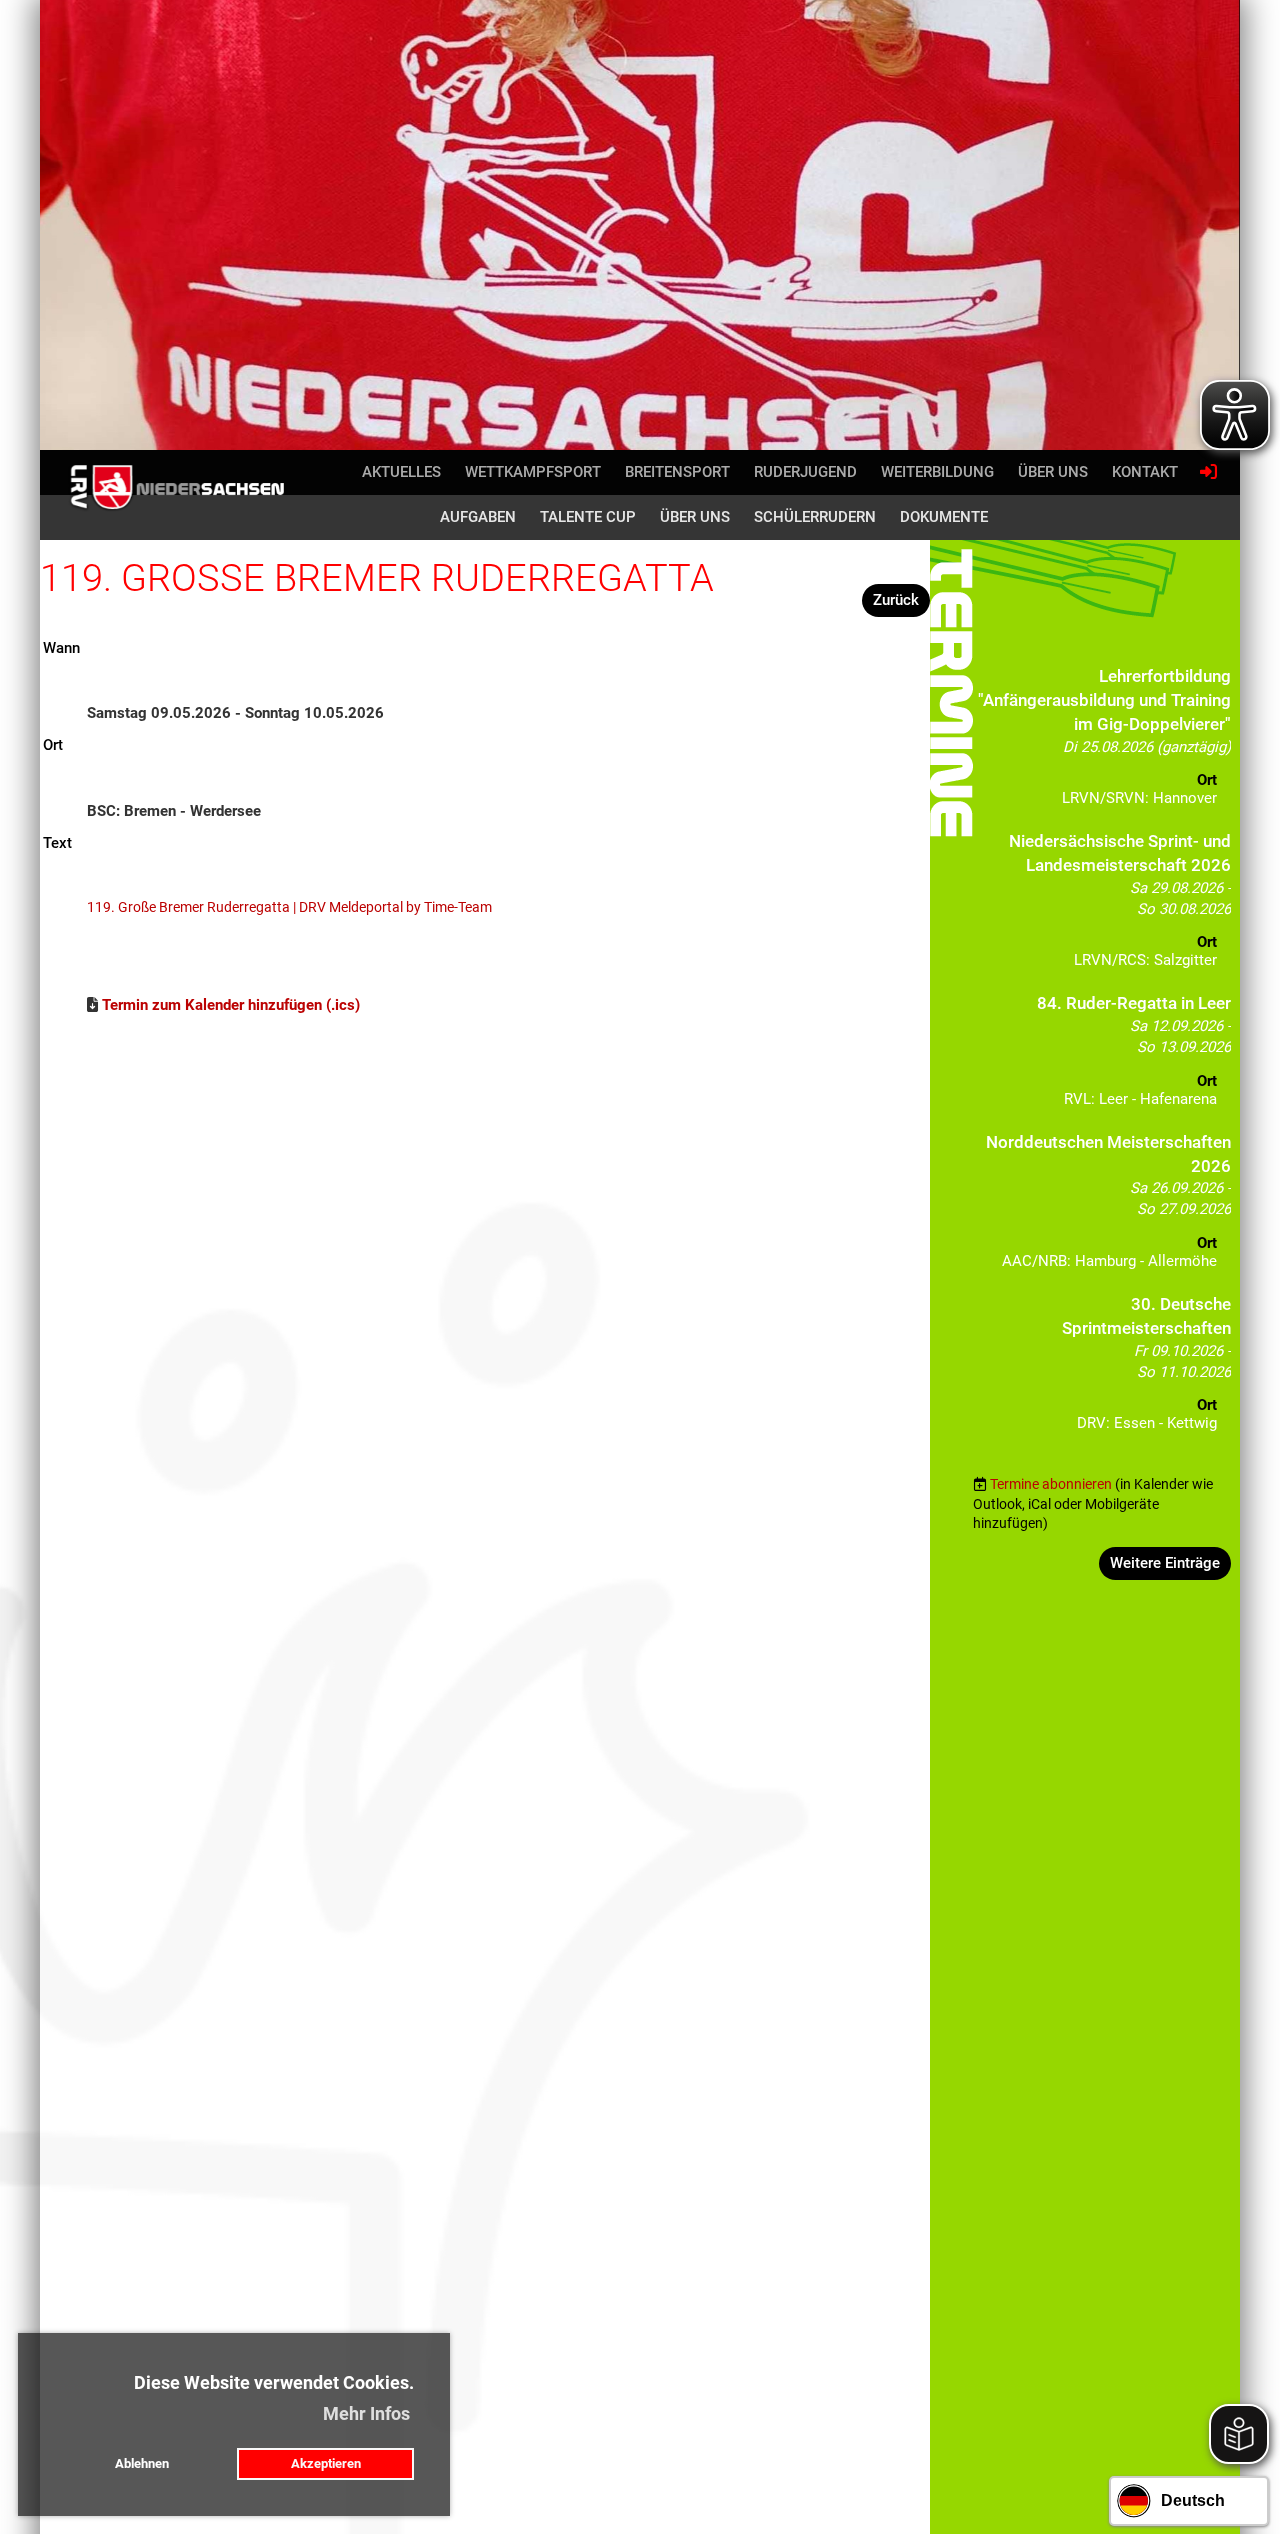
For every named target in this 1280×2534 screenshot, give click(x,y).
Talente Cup (588, 517)
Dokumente (944, 517)
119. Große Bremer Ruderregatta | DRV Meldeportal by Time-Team (289, 907)
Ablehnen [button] (142, 2463)
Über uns (1053, 472)
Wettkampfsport (533, 472)
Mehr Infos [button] (366, 2413)
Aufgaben (478, 517)
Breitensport (677, 472)
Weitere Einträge (1165, 1563)
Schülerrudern (815, 517)
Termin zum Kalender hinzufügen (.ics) (231, 1005)
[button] (1101, 742)
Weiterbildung (937, 472)
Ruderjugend (805, 472)
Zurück (896, 600)
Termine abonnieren (1051, 1484)
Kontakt (1145, 472)
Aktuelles (401, 472)
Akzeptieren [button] (326, 2463)
